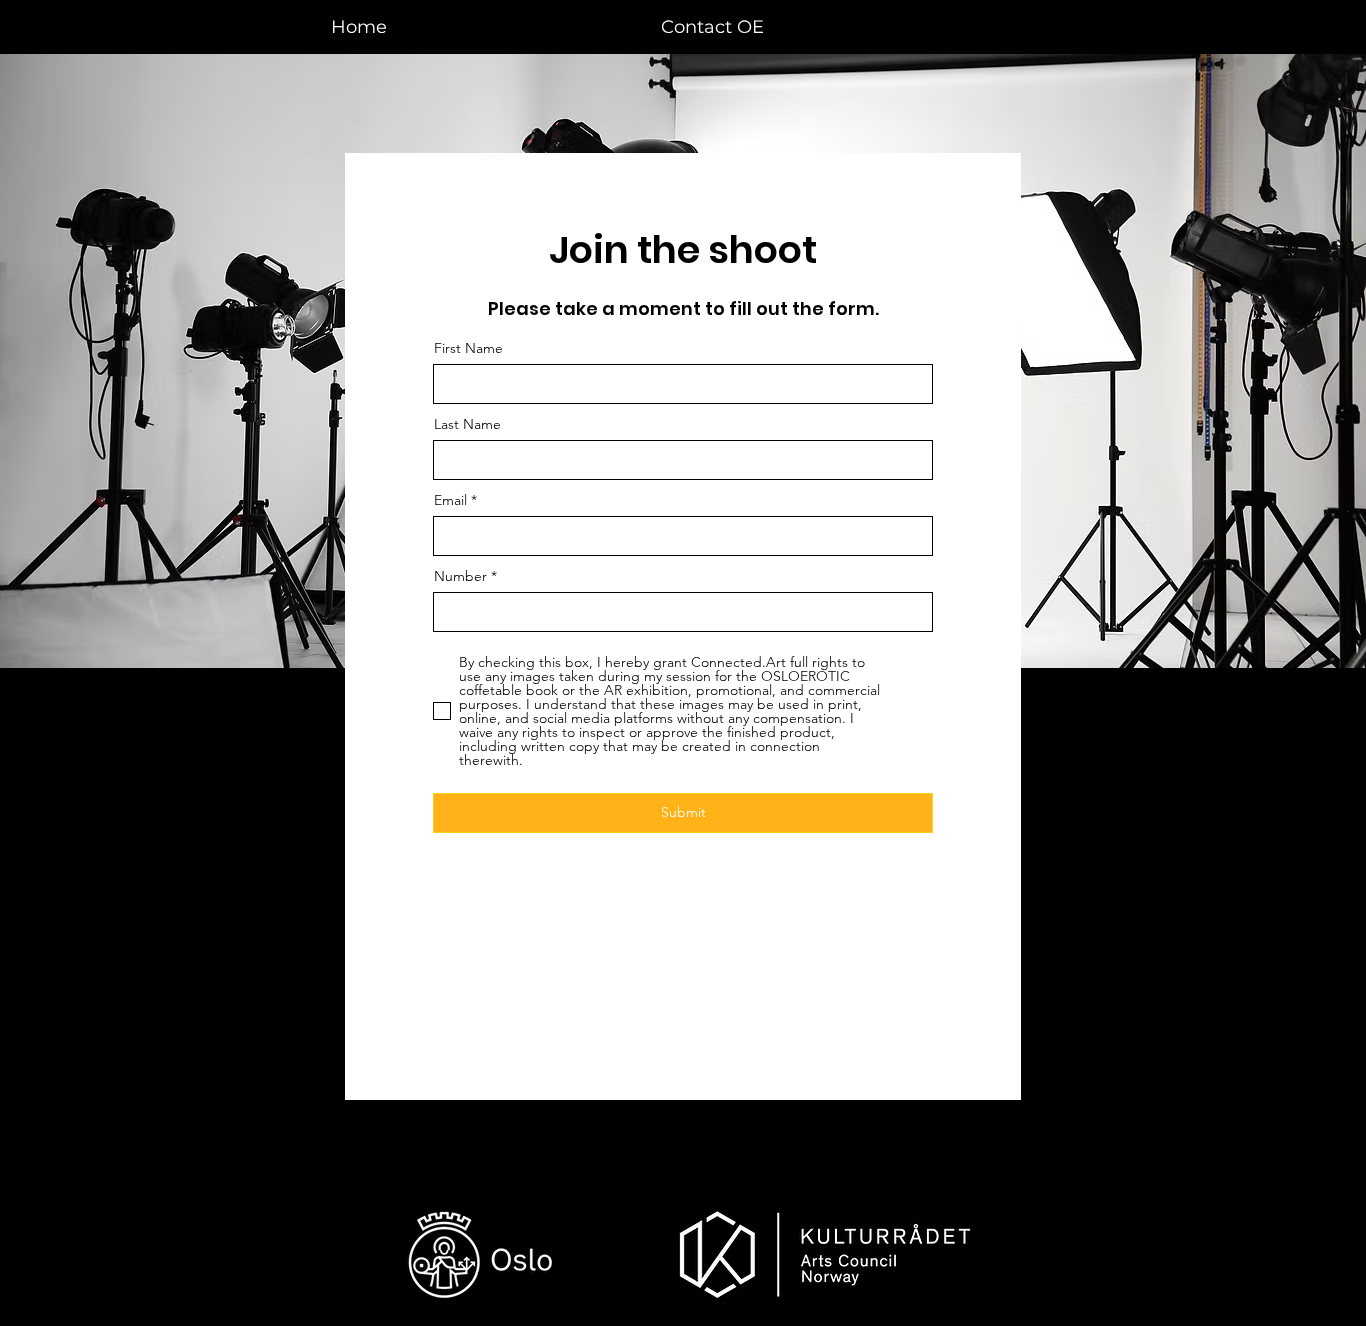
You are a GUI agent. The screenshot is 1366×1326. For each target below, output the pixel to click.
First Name (468, 348)
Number (460, 576)
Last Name (467, 424)
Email (450, 500)
